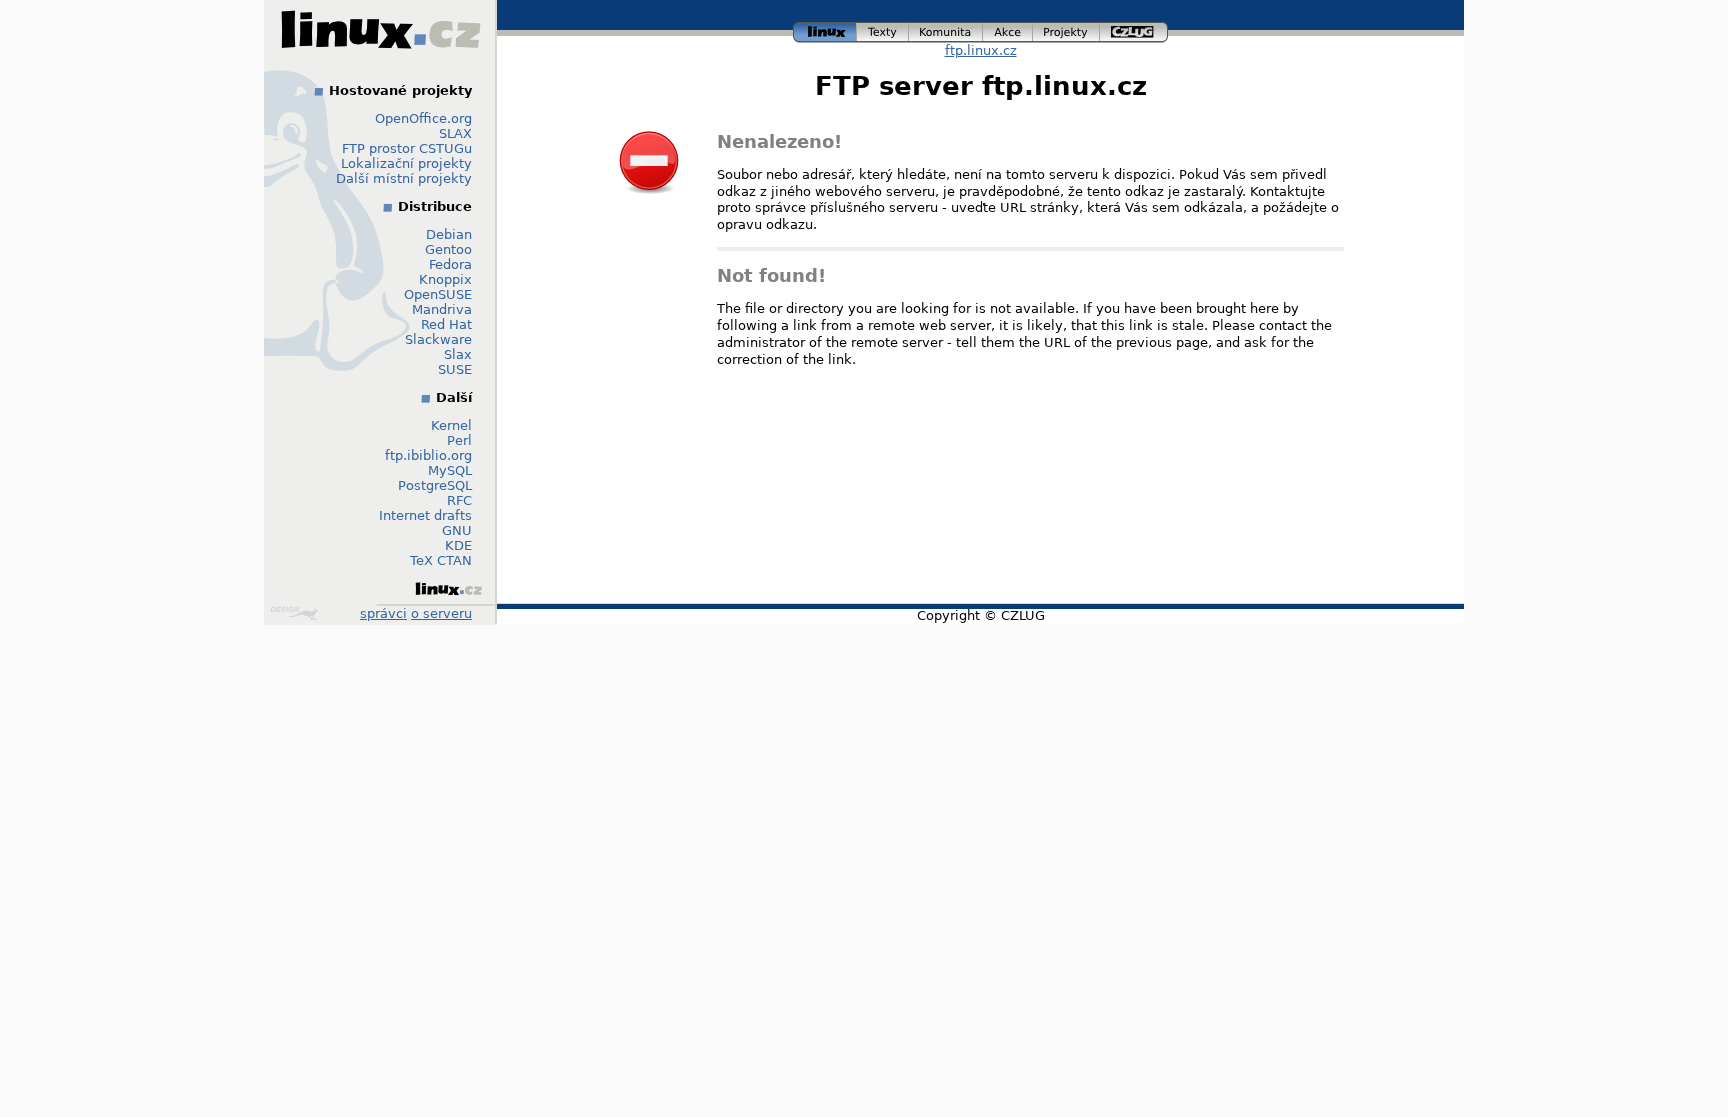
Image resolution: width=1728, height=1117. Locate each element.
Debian (449, 234)
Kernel (451, 425)
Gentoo (448, 249)
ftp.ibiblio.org (428, 455)
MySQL (450, 470)
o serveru (441, 613)
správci (383, 613)
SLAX (455, 133)
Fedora (450, 264)
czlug (1134, 29)
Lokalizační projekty (406, 163)
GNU (457, 530)
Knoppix (445, 279)
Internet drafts (425, 515)
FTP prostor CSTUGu (407, 148)
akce (1008, 29)
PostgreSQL (435, 485)
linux (825, 29)
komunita (946, 29)
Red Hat (446, 324)
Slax (458, 354)
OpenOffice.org (423, 118)
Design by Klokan (296, 613)
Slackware (438, 339)
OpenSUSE (438, 294)
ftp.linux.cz (981, 50)
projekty (1067, 29)
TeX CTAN (441, 560)
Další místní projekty (404, 178)
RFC (459, 500)
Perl (459, 440)
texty (883, 29)
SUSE (455, 369)
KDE (458, 545)
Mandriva (442, 309)
